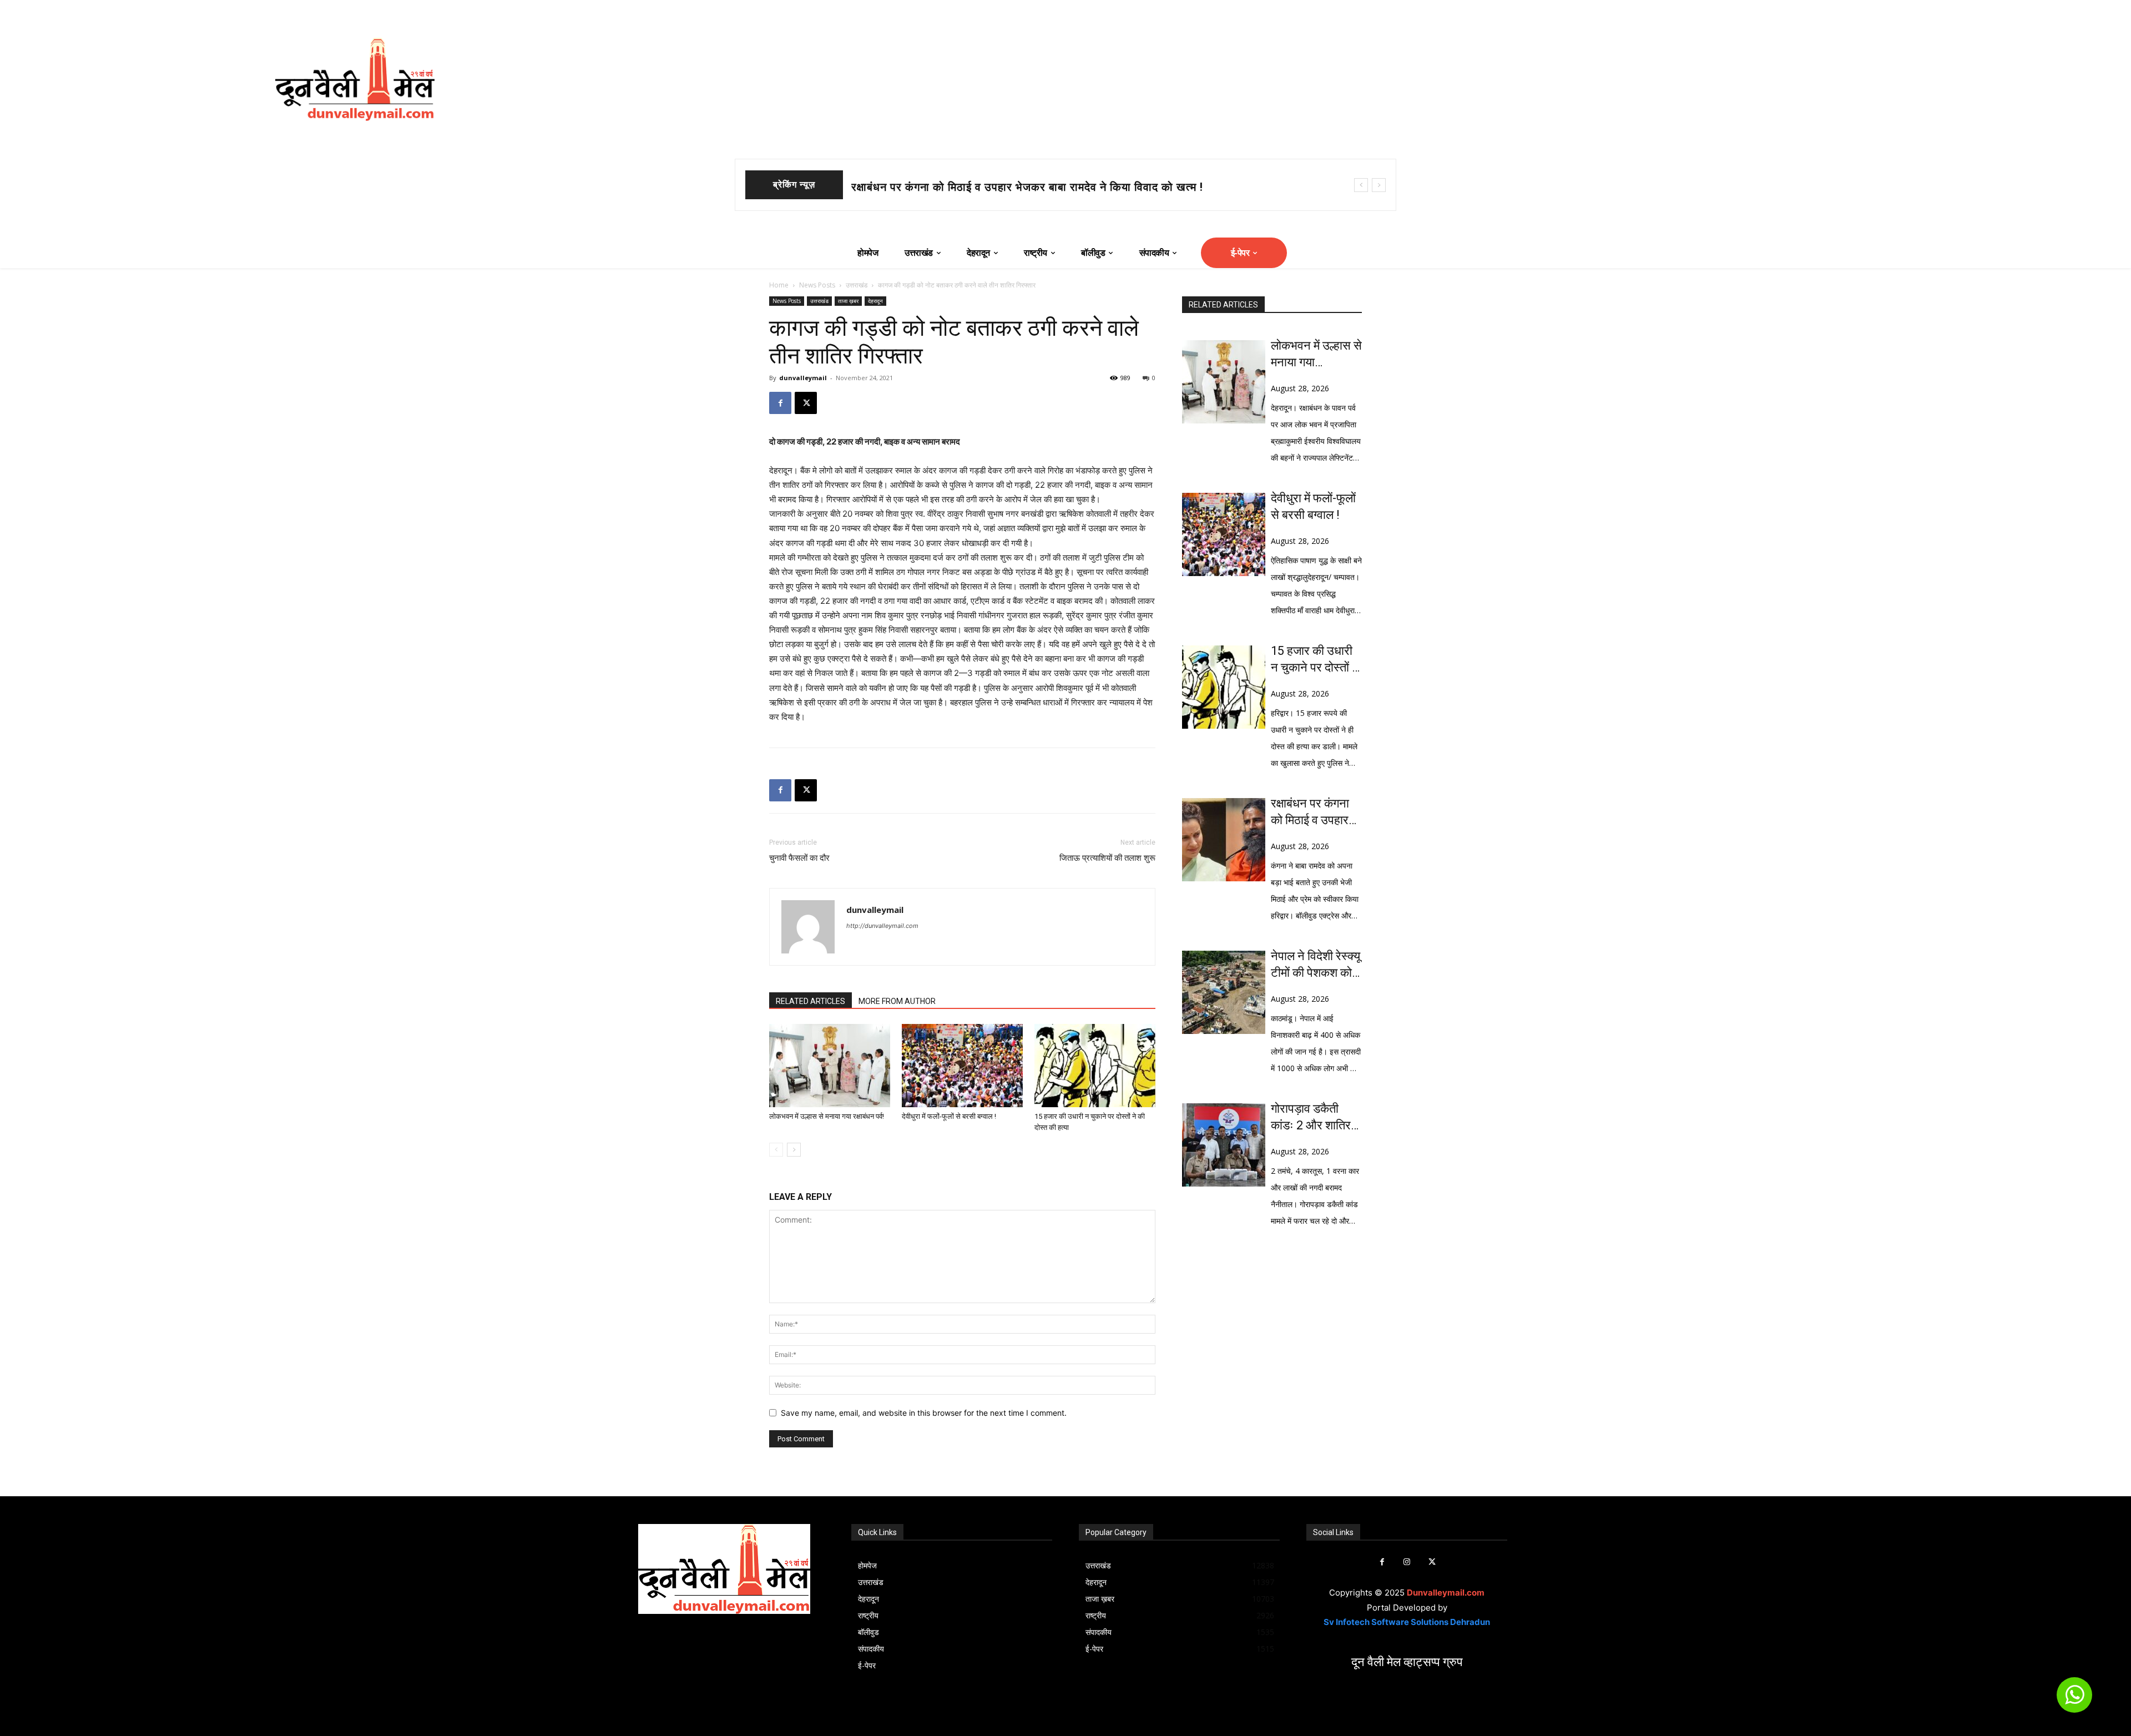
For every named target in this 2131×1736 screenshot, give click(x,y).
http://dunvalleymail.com (882, 926)
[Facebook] (780, 403)
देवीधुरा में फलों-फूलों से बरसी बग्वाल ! (931, 187)
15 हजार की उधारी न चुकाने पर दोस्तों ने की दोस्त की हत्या (1315, 660)
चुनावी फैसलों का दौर (799, 858)
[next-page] (794, 1150)
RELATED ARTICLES (811, 1001)
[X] (806, 403)
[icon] (2074, 1700)
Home (779, 285)
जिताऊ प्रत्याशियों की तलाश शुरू (1107, 858)
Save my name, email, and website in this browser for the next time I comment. (924, 1413)
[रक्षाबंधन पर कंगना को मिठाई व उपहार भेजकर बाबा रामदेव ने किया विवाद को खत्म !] (1224, 840)
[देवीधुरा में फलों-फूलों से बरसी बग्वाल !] (962, 1066)
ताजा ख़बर (848, 301)
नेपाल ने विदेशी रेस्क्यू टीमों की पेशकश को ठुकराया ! (1316, 965)
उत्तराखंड (857, 285)
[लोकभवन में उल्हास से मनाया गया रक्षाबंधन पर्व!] (830, 1066)
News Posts (817, 285)
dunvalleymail (803, 378)
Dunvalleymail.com (1446, 1593)
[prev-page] (776, 1150)
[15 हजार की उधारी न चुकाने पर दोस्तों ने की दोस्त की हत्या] (1095, 1066)
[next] (1379, 185)
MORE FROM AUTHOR (897, 1001)
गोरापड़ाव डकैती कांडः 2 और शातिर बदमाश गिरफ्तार (1311, 1118)
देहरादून (875, 301)
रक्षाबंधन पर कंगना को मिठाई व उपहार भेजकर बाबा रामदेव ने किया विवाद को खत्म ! (1316, 813)
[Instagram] (1407, 1562)
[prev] (1361, 185)
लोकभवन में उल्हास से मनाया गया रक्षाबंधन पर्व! (827, 1116)
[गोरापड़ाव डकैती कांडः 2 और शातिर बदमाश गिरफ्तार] (1224, 1145)
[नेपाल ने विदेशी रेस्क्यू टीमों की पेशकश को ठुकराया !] (1224, 992)
